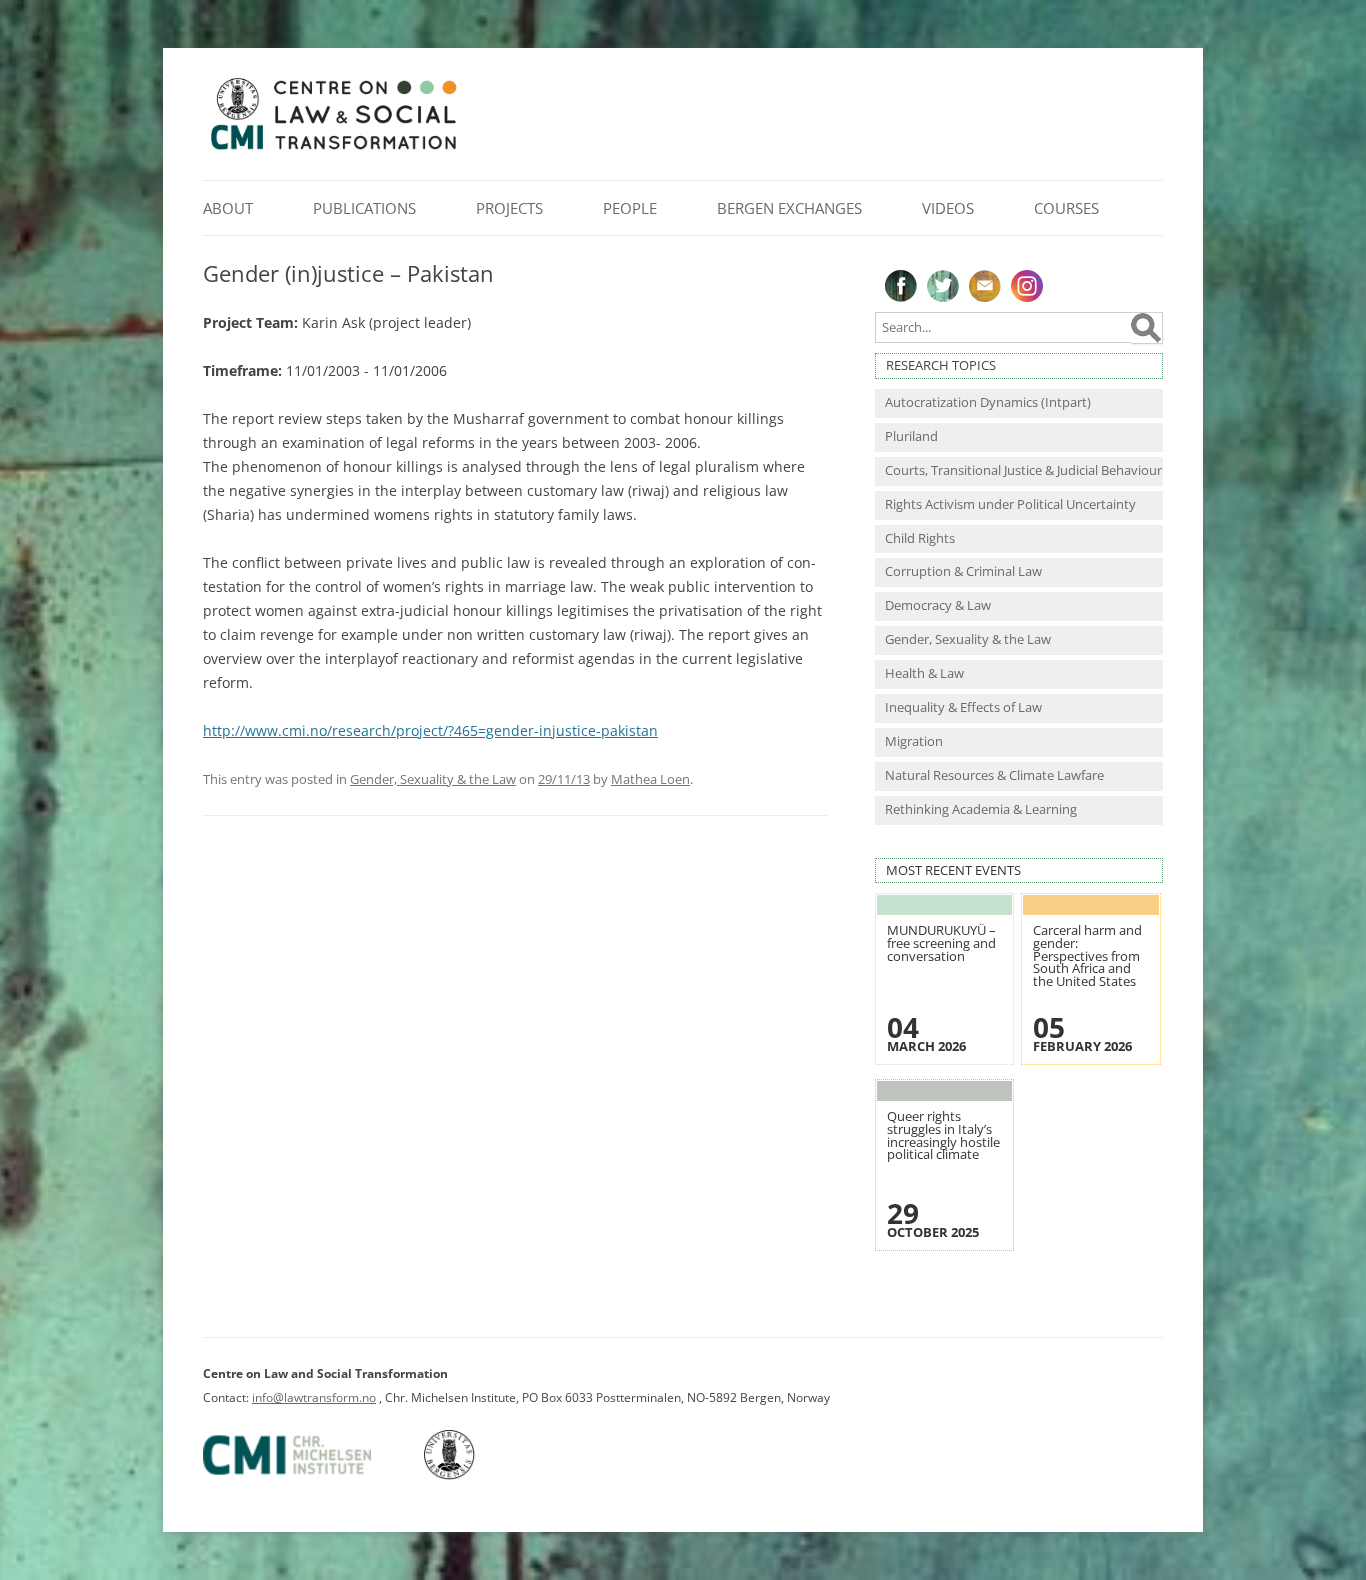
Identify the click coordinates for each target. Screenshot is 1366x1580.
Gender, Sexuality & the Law (433, 779)
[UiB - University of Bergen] (474, 1475)
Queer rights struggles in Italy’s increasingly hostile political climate (943, 1135)
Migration (914, 741)
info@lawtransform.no (314, 1397)
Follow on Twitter (943, 286)
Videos (948, 208)
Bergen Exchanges (789, 208)
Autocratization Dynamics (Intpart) (988, 402)
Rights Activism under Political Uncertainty (1010, 504)
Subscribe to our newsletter (985, 286)
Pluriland (911, 436)
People (630, 208)
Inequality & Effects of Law (963, 707)
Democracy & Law (938, 605)
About (228, 208)
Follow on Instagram (1027, 286)
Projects (509, 208)
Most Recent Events (953, 870)
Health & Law (924, 673)
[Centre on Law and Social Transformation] (333, 148)
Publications (364, 208)
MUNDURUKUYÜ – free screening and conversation (941, 943)
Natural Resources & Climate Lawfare (994, 775)
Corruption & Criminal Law (963, 571)
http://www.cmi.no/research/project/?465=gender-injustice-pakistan (430, 730)
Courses (1066, 208)
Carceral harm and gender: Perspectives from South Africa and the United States (1087, 955)
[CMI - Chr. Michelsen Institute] (312, 1475)
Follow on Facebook (901, 286)
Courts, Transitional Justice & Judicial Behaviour (1023, 470)
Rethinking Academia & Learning (981, 809)
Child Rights (920, 538)
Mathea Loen (650, 779)
